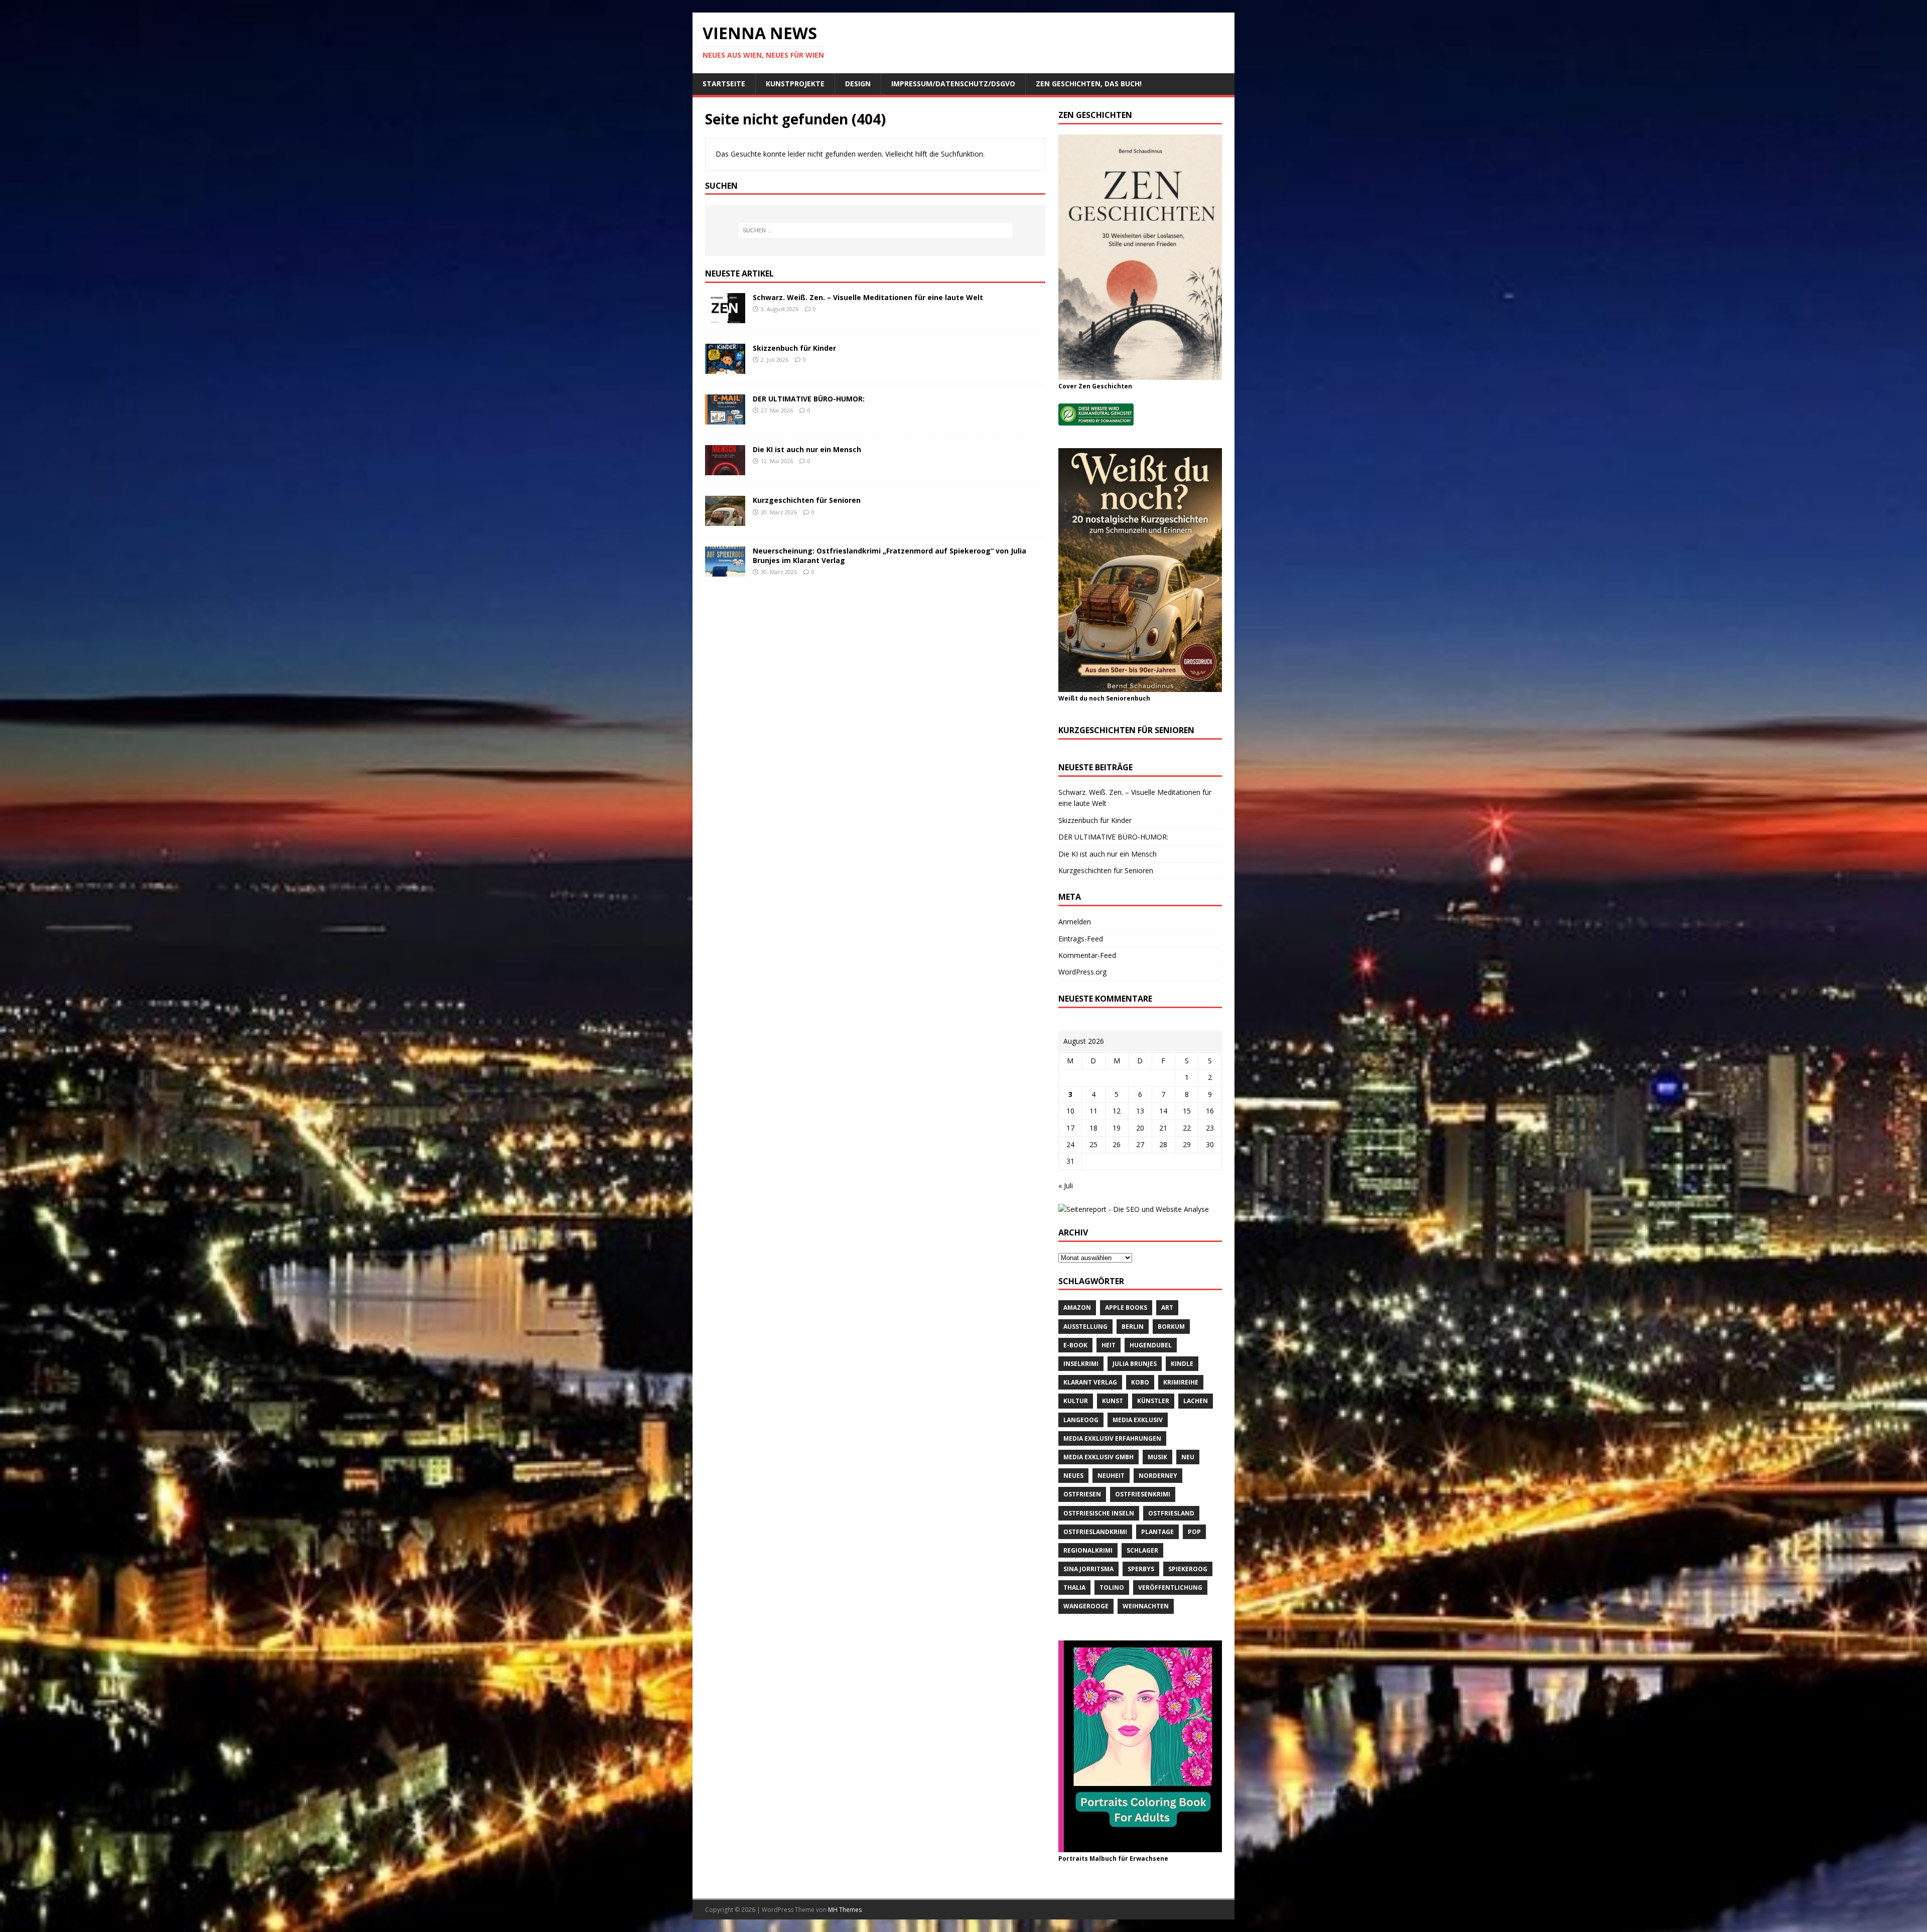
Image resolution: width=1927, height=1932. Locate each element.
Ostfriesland (1171, 1513)
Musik (1157, 1457)
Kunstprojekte (795, 84)
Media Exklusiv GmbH (1098, 1457)
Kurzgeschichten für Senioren (807, 500)
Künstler (1153, 1401)
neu (1188, 1457)
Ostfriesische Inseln (1099, 1513)
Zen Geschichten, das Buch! (1089, 84)
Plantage (1157, 1532)
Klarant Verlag (1090, 1382)
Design (858, 84)
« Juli (1066, 1186)
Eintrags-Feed (1081, 939)
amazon (1077, 1307)
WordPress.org (1082, 972)
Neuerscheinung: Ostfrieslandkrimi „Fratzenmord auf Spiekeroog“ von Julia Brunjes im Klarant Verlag (889, 555)
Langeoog (1081, 1420)
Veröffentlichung (1170, 1588)
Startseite (724, 84)
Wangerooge (1086, 1606)
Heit (1109, 1345)
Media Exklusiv (1138, 1420)
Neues (1073, 1476)
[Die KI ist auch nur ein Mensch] (725, 469)
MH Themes (845, 1910)
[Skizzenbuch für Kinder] (725, 368)
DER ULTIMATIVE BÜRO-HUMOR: (809, 399)
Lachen (1196, 1401)
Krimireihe (1181, 1382)
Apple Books (1126, 1307)
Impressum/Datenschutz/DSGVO (953, 84)
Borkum (1171, 1327)
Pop (1194, 1532)
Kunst (1113, 1401)
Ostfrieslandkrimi (1095, 1532)
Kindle (1182, 1364)
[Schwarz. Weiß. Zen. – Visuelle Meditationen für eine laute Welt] (725, 317)
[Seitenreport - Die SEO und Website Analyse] (1134, 1209)
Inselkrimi (1081, 1364)
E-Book (1075, 1345)
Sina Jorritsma (1088, 1569)
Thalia (1074, 1588)
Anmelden (1075, 922)
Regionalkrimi (1088, 1550)
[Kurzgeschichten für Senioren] (725, 520)
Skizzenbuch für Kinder (794, 348)
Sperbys (1141, 1569)
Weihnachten (1146, 1606)
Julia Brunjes (1135, 1364)
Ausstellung (1085, 1327)
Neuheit (1111, 1476)
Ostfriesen (1082, 1494)
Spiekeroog (1188, 1569)
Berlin (1133, 1327)
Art (1167, 1307)
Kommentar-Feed (1087, 955)
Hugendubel (1151, 1345)
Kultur (1076, 1401)
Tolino (1112, 1588)
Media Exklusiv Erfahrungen (1112, 1438)
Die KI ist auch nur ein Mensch (807, 449)
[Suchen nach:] (875, 230)
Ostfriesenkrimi (1143, 1494)
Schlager (1142, 1550)
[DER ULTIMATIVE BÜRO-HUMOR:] (725, 419)
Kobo (1140, 1382)
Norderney (1158, 1476)
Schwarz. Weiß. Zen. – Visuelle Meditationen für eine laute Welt (868, 297)
